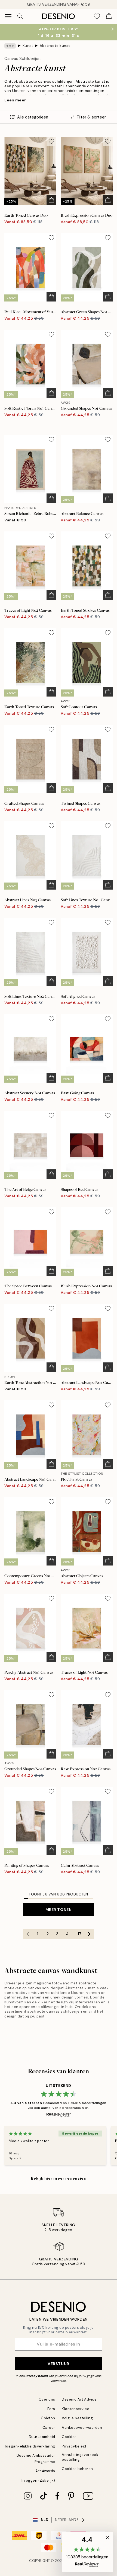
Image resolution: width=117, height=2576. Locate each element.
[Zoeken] (20, 16)
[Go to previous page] (28, 1934)
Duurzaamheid (42, 2437)
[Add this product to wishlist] (51, 141)
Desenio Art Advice (79, 2399)
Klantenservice (76, 2409)
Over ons (47, 2399)
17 (79, 1934)
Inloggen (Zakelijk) (38, 2480)
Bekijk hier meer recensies (59, 2178)
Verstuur (58, 2364)
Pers (51, 2409)
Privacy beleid (37, 2376)
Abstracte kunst (55, 46)
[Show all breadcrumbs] (10, 46)
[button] (87, 2552)
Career (49, 2428)
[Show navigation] (8, 16)
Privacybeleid (74, 2446)
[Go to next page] (89, 1934)
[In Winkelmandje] (51, 200)
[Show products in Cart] (109, 16)
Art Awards (45, 2471)
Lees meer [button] (15, 100)
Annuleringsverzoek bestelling (80, 2457)
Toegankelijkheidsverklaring (30, 2446)
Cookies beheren (77, 2469)
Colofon (48, 2418)
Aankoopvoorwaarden (82, 2428)
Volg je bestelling (77, 2418)
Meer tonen (59, 1910)
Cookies (69, 2437)
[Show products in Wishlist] (97, 16)
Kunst (28, 46)
